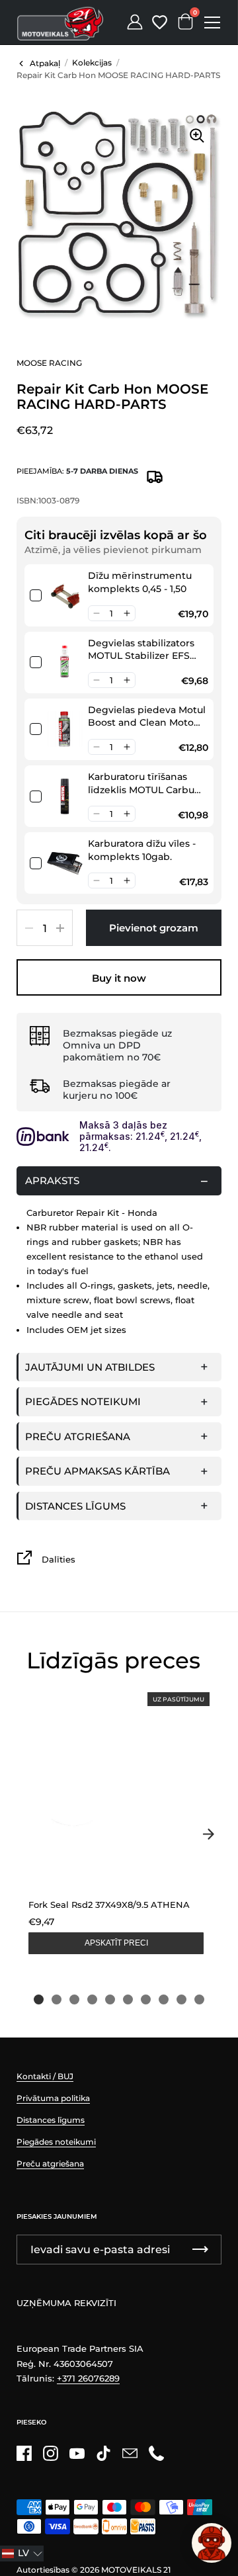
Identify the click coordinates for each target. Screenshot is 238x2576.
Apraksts (52, 1181)
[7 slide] (146, 1999)
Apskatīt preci (116, 1943)
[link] (65, 595)
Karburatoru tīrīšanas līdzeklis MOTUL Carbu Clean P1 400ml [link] (141, 784)
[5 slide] (110, 1999)
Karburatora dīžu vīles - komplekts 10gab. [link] (142, 850)
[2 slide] (57, 1999)
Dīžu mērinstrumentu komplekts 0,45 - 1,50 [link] (140, 582)
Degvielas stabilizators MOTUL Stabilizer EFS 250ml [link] (141, 650)
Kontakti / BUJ (45, 2076)
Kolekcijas (92, 63)
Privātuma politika (53, 2098)
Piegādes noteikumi (83, 1401)
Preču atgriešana (78, 1437)
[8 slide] (164, 1999)
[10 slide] (199, 1999)
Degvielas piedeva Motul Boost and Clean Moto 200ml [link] (147, 717)
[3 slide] (74, 1999)
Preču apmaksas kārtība (98, 1471)
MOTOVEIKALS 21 (136, 2570)
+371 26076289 (88, 2378)
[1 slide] (39, 1999)
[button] (96, 613)
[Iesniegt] (200, 2250)
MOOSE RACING (49, 363)
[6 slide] (128, 1999)
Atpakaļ (45, 63)
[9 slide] (181, 1999)
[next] (208, 1834)
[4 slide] (92, 1999)
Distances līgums (75, 1506)
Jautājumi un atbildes (90, 1367)
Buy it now (119, 978)
